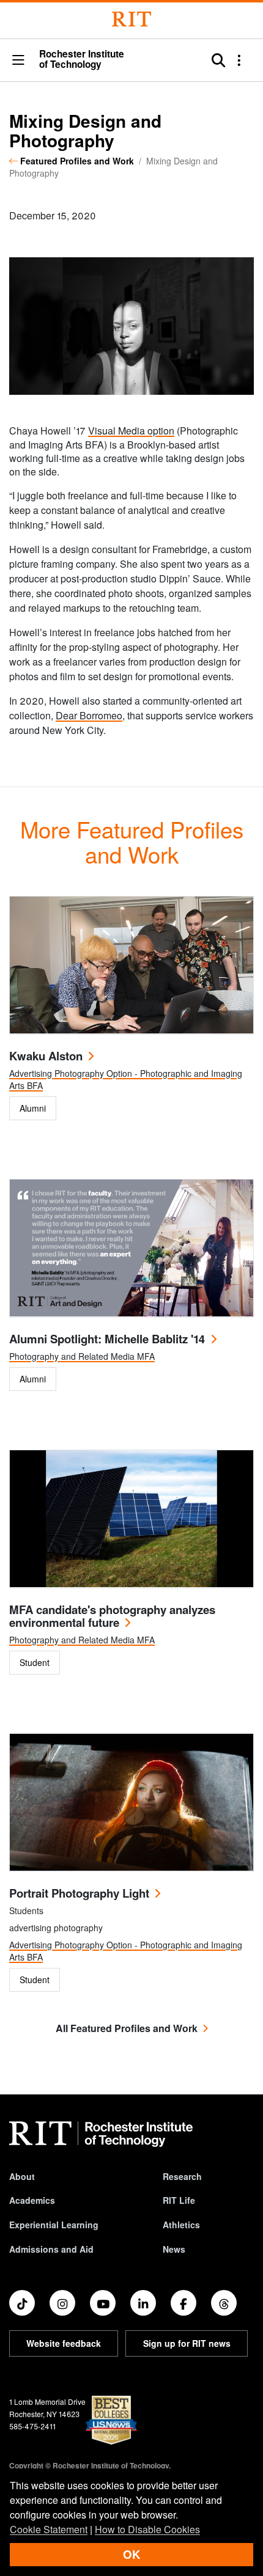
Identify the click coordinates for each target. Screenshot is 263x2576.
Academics (32, 2200)
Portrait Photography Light (79, 1893)
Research (182, 2176)
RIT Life (179, 2200)
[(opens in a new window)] (22, 2303)
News (174, 2249)
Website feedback (64, 2343)
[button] (18, 61)
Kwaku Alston (46, 1056)
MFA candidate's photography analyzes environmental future (112, 1616)
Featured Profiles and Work (77, 161)
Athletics (181, 2225)
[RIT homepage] (101, 2134)
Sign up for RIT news (187, 2343)
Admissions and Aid (51, 2249)
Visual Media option (131, 431)
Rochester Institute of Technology (82, 60)
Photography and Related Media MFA (82, 1356)
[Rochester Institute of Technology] (131, 19)
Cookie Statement (49, 2529)
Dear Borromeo (89, 715)
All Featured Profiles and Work (127, 2028)
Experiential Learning (54, 2225)
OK (131, 2554)
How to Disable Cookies (147, 2529)
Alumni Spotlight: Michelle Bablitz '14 (107, 1339)
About (22, 2176)
